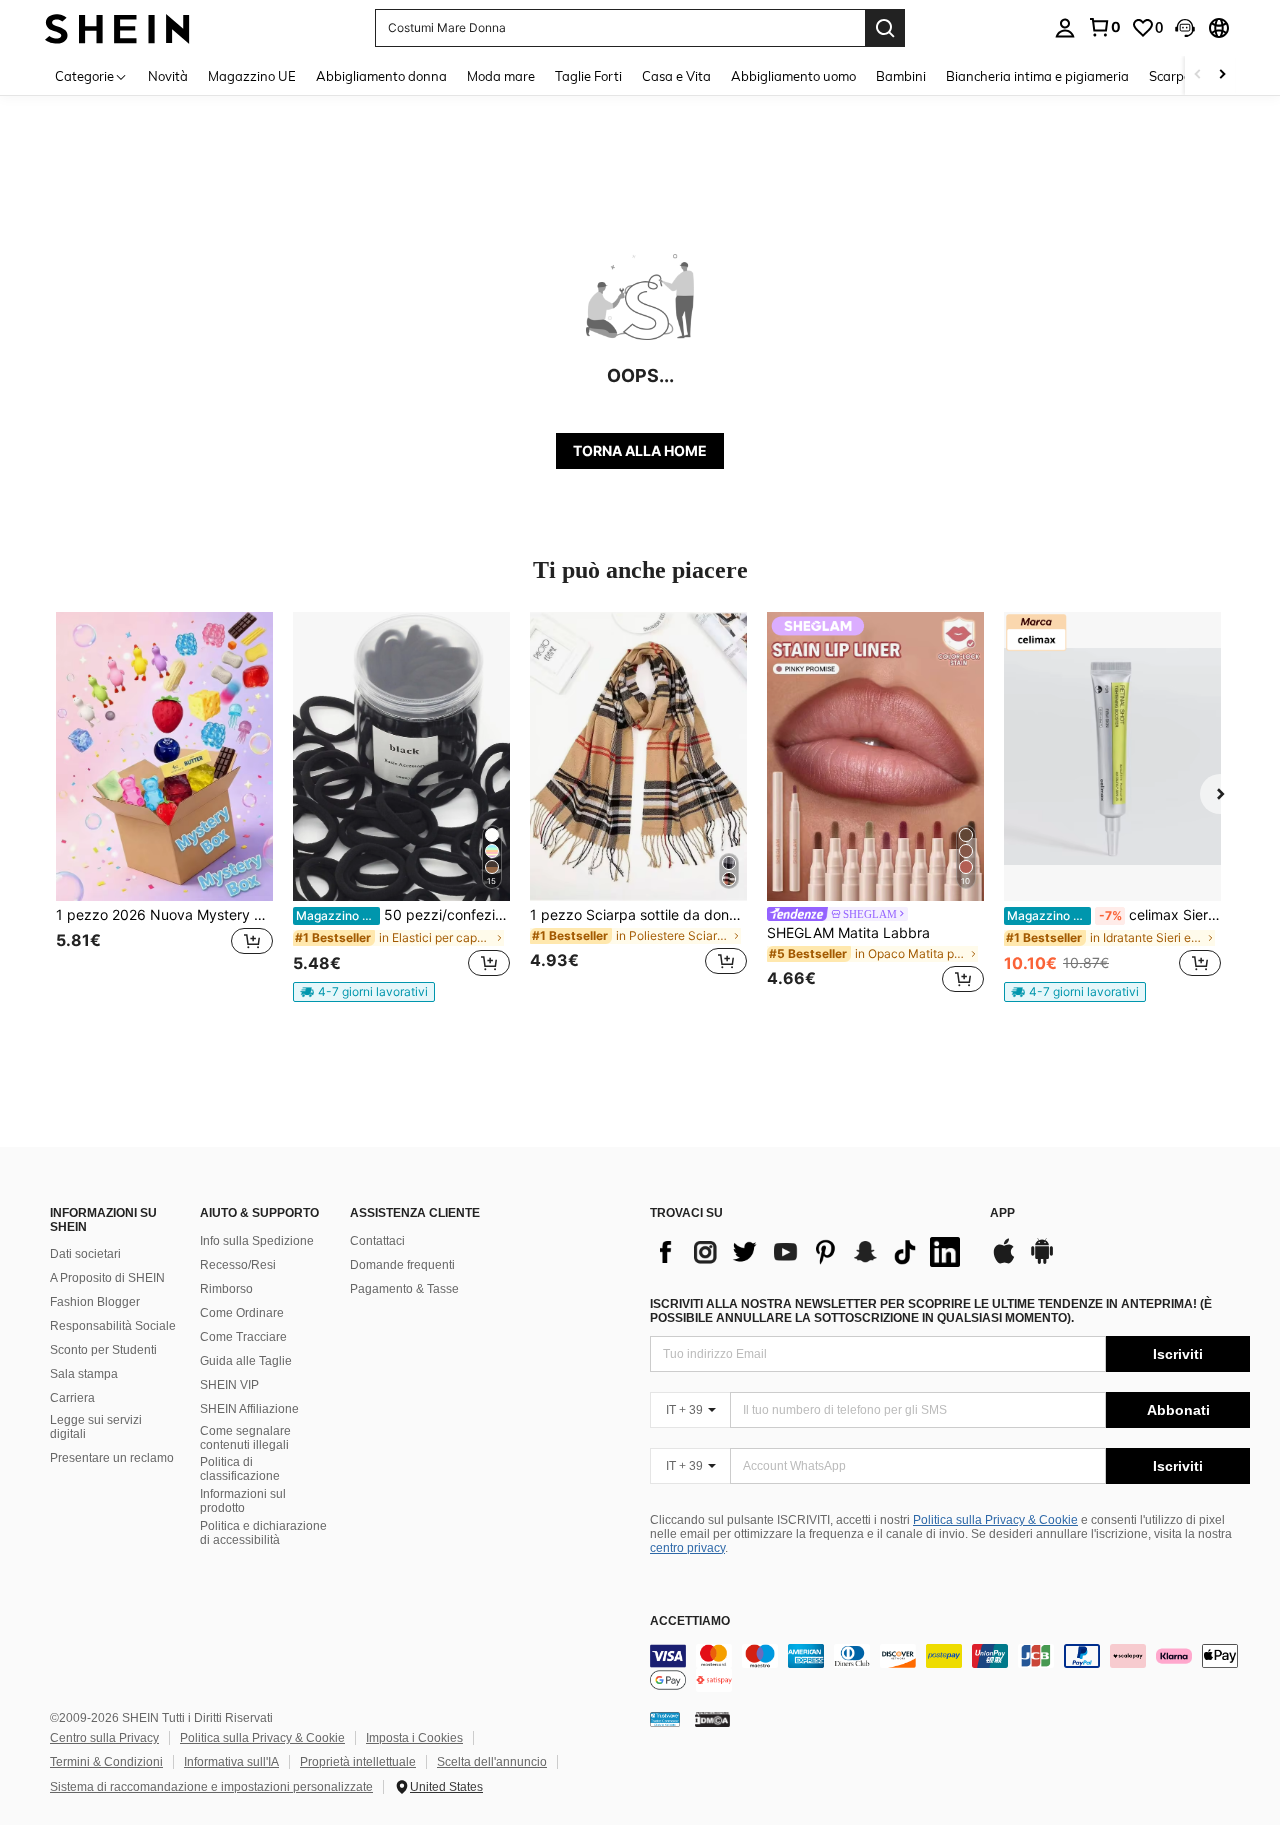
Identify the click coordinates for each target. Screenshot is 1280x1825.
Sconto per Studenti (103, 1350)
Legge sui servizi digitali (96, 1427)
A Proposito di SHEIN (107, 1278)
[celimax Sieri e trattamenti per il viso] (1112, 756)
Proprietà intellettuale (358, 1762)
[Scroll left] (1198, 75)
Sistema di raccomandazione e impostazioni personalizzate (211, 1787)
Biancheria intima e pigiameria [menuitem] (1037, 76)
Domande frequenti (402, 1265)
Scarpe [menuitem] (1170, 76)
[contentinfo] (950, 1668)
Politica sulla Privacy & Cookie (995, 1520)
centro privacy (687, 1548)
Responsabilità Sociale (113, 1326)
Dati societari (85, 1254)
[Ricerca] (885, 28)
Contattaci (377, 1241)
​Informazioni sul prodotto (243, 1501)
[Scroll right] (1222, 75)
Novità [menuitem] (168, 76)
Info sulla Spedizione (257, 1241)
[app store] (1004, 1261)
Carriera (72, 1398)
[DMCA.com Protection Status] (712, 1719)
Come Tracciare (243, 1337)
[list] (810, 1252)
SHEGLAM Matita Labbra (848, 933)
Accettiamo (690, 1621)
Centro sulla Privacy (104, 1738)
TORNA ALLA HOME (640, 450)
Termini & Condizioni (106, 1762)
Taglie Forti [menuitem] (588, 76)
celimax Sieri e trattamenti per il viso (1114, 915)
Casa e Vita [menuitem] (676, 76)
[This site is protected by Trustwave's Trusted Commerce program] (665, 1719)
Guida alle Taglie (246, 1361)
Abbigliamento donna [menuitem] (381, 76)
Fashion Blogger (95, 1302)
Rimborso (226, 1289)
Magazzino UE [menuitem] (252, 76)
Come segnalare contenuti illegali (245, 1438)
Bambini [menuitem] (901, 76)
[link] (1104, 27)
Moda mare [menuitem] (501, 76)
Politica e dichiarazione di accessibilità (263, 1533)
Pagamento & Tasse (404, 1289)
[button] (1185, 28)
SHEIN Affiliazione (249, 1409)
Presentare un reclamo (112, 1458)
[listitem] (164, 805)
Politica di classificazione (240, 1469)
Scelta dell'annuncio (492, 1762)
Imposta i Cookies (414, 1738)
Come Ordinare (242, 1313)
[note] (364, 992)
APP (1002, 1213)
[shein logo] (117, 27)
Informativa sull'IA (231, 1762)
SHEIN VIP (229, 1385)
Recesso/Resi (238, 1265)
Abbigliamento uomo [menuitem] (793, 76)
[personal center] (1065, 28)
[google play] (1042, 1261)
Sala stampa (84, 1374)
